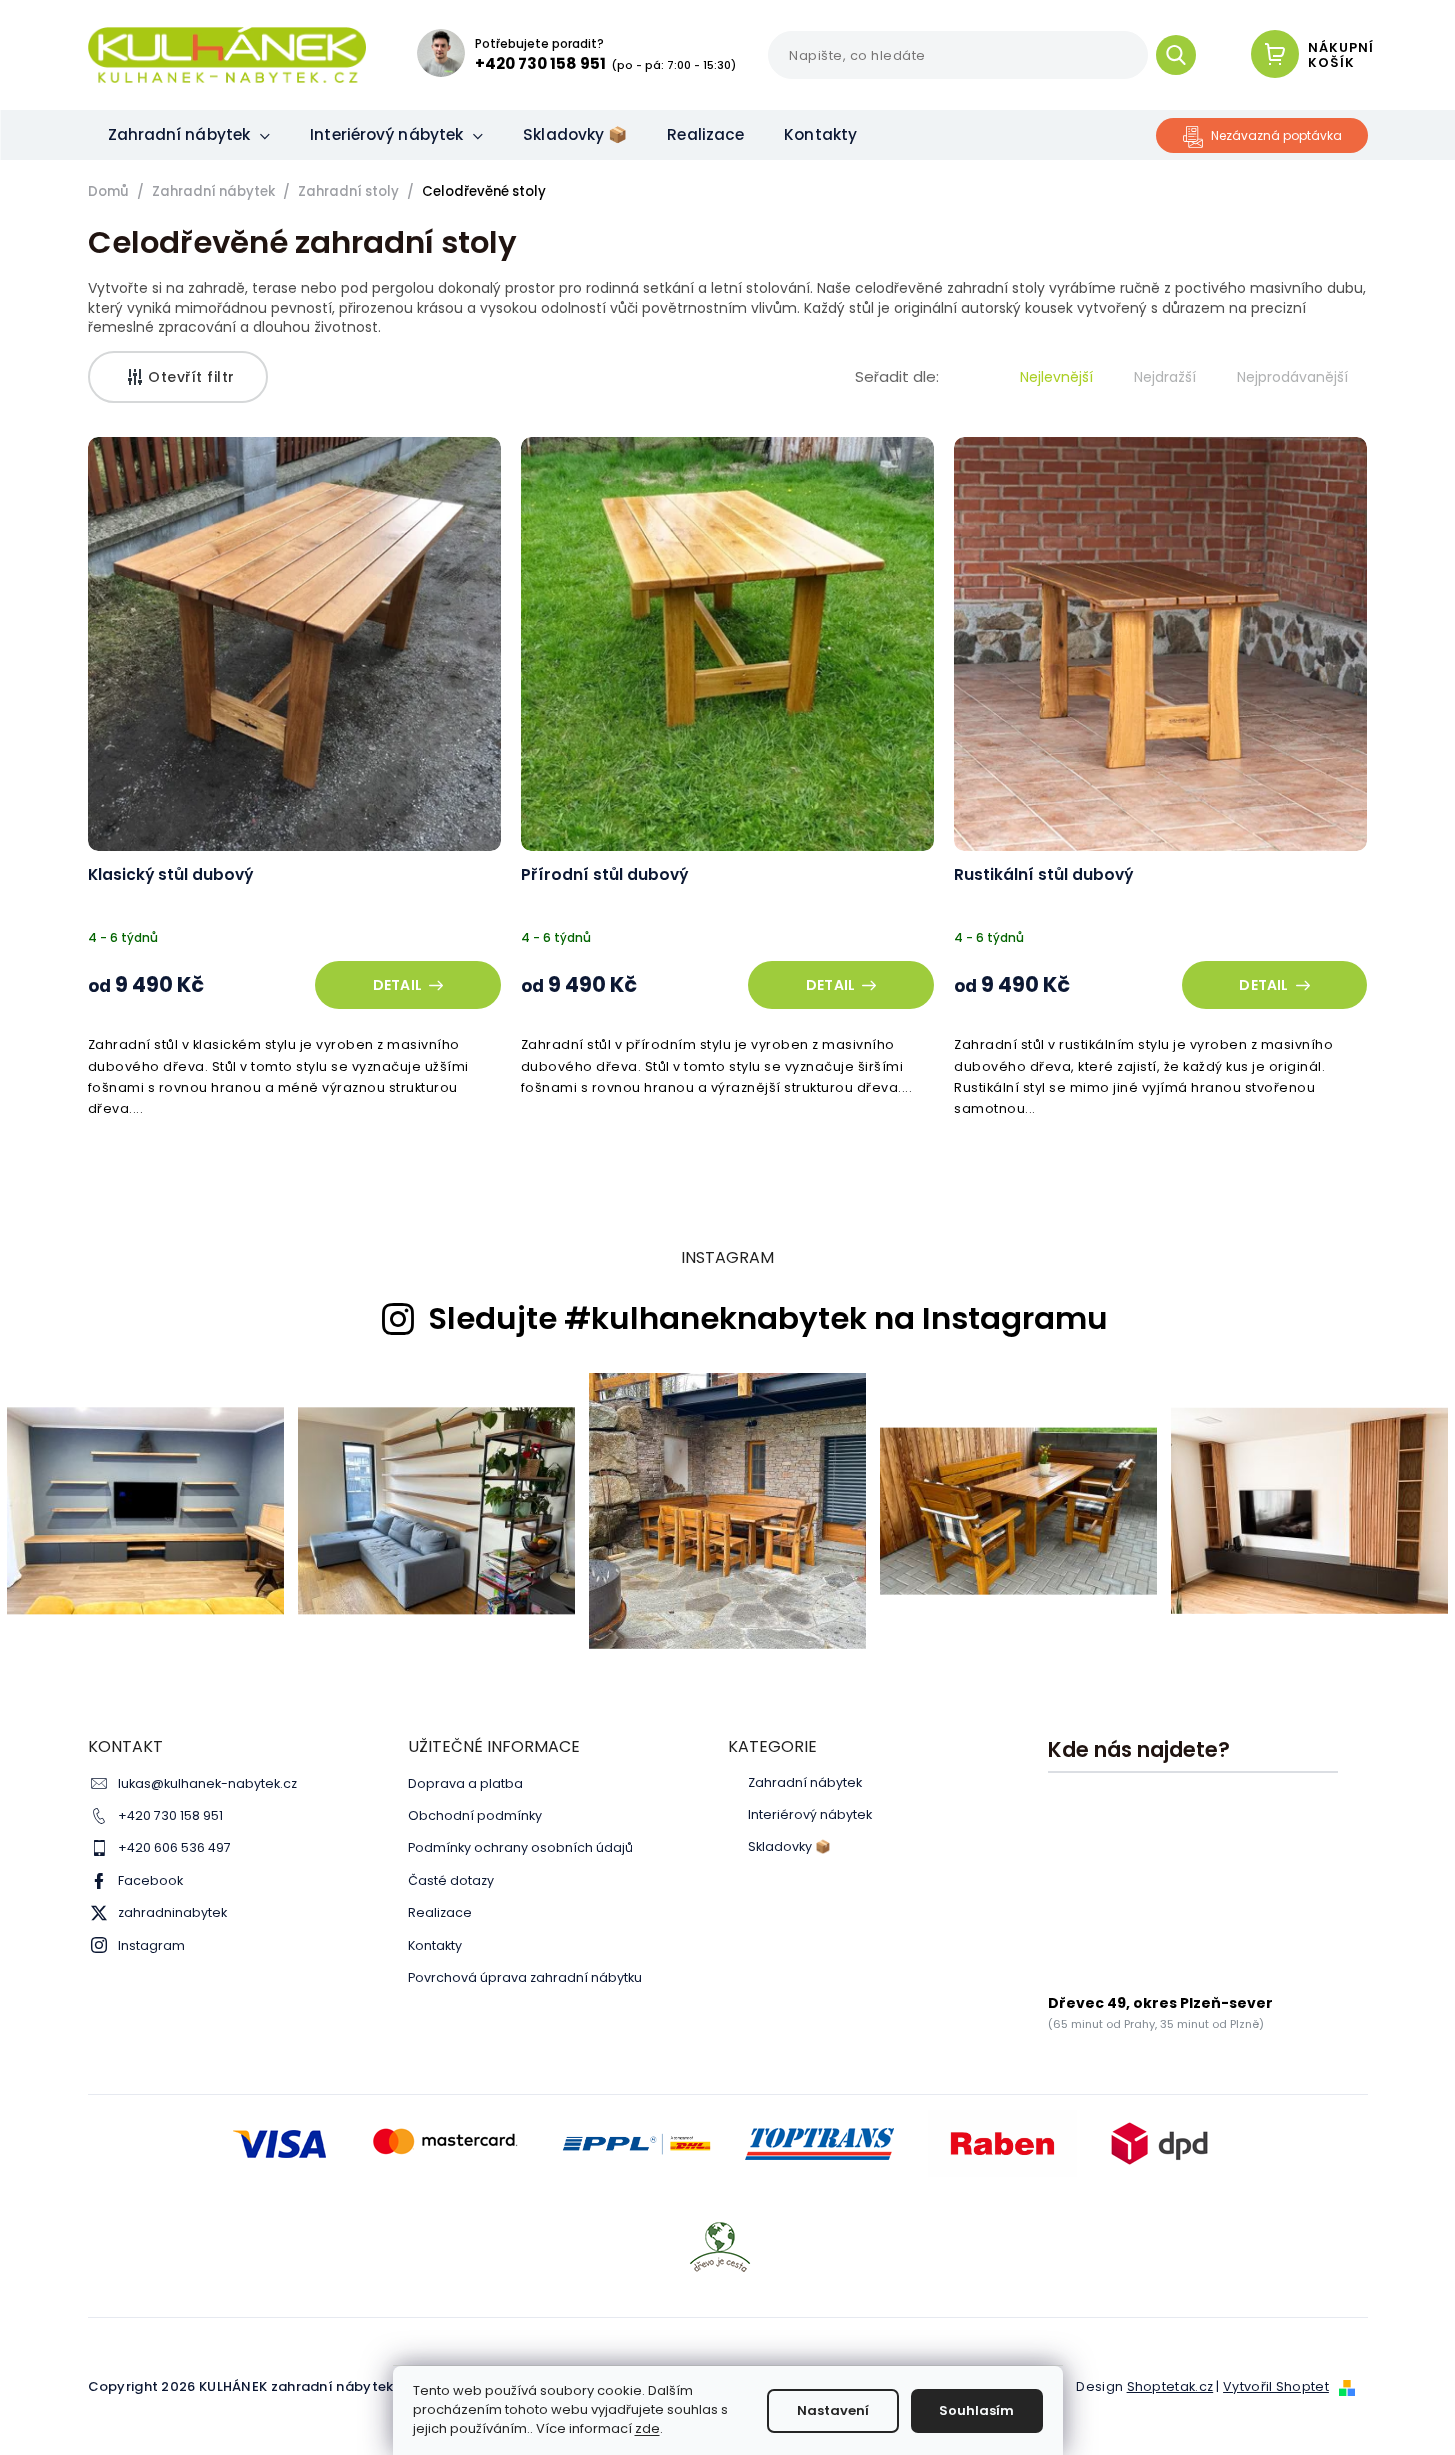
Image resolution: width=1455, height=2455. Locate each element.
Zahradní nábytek (805, 1783)
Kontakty (435, 1945)
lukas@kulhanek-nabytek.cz (207, 1783)
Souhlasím (976, 2410)
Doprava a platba (465, 1783)
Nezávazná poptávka (1276, 135)
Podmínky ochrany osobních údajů (520, 1847)
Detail (397, 985)
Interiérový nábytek (810, 1815)
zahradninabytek (172, 1912)
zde (647, 2428)
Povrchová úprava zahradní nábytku (525, 1977)
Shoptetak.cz (1170, 2386)
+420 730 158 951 (170, 1815)
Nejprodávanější (1292, 377)
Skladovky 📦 (789, 1847)
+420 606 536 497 (174, 1847)
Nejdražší (1165, 377)
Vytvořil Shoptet (1276, 2386)
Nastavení (833, 2410)
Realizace (440, 1912)
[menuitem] (189, 135)
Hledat (1183, 55)
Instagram (151, 1945)
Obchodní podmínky (475, 1815)
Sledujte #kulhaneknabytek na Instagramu (768, 1319)
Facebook (150, 1880)
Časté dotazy (451, 1880)
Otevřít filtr (191, 377)
